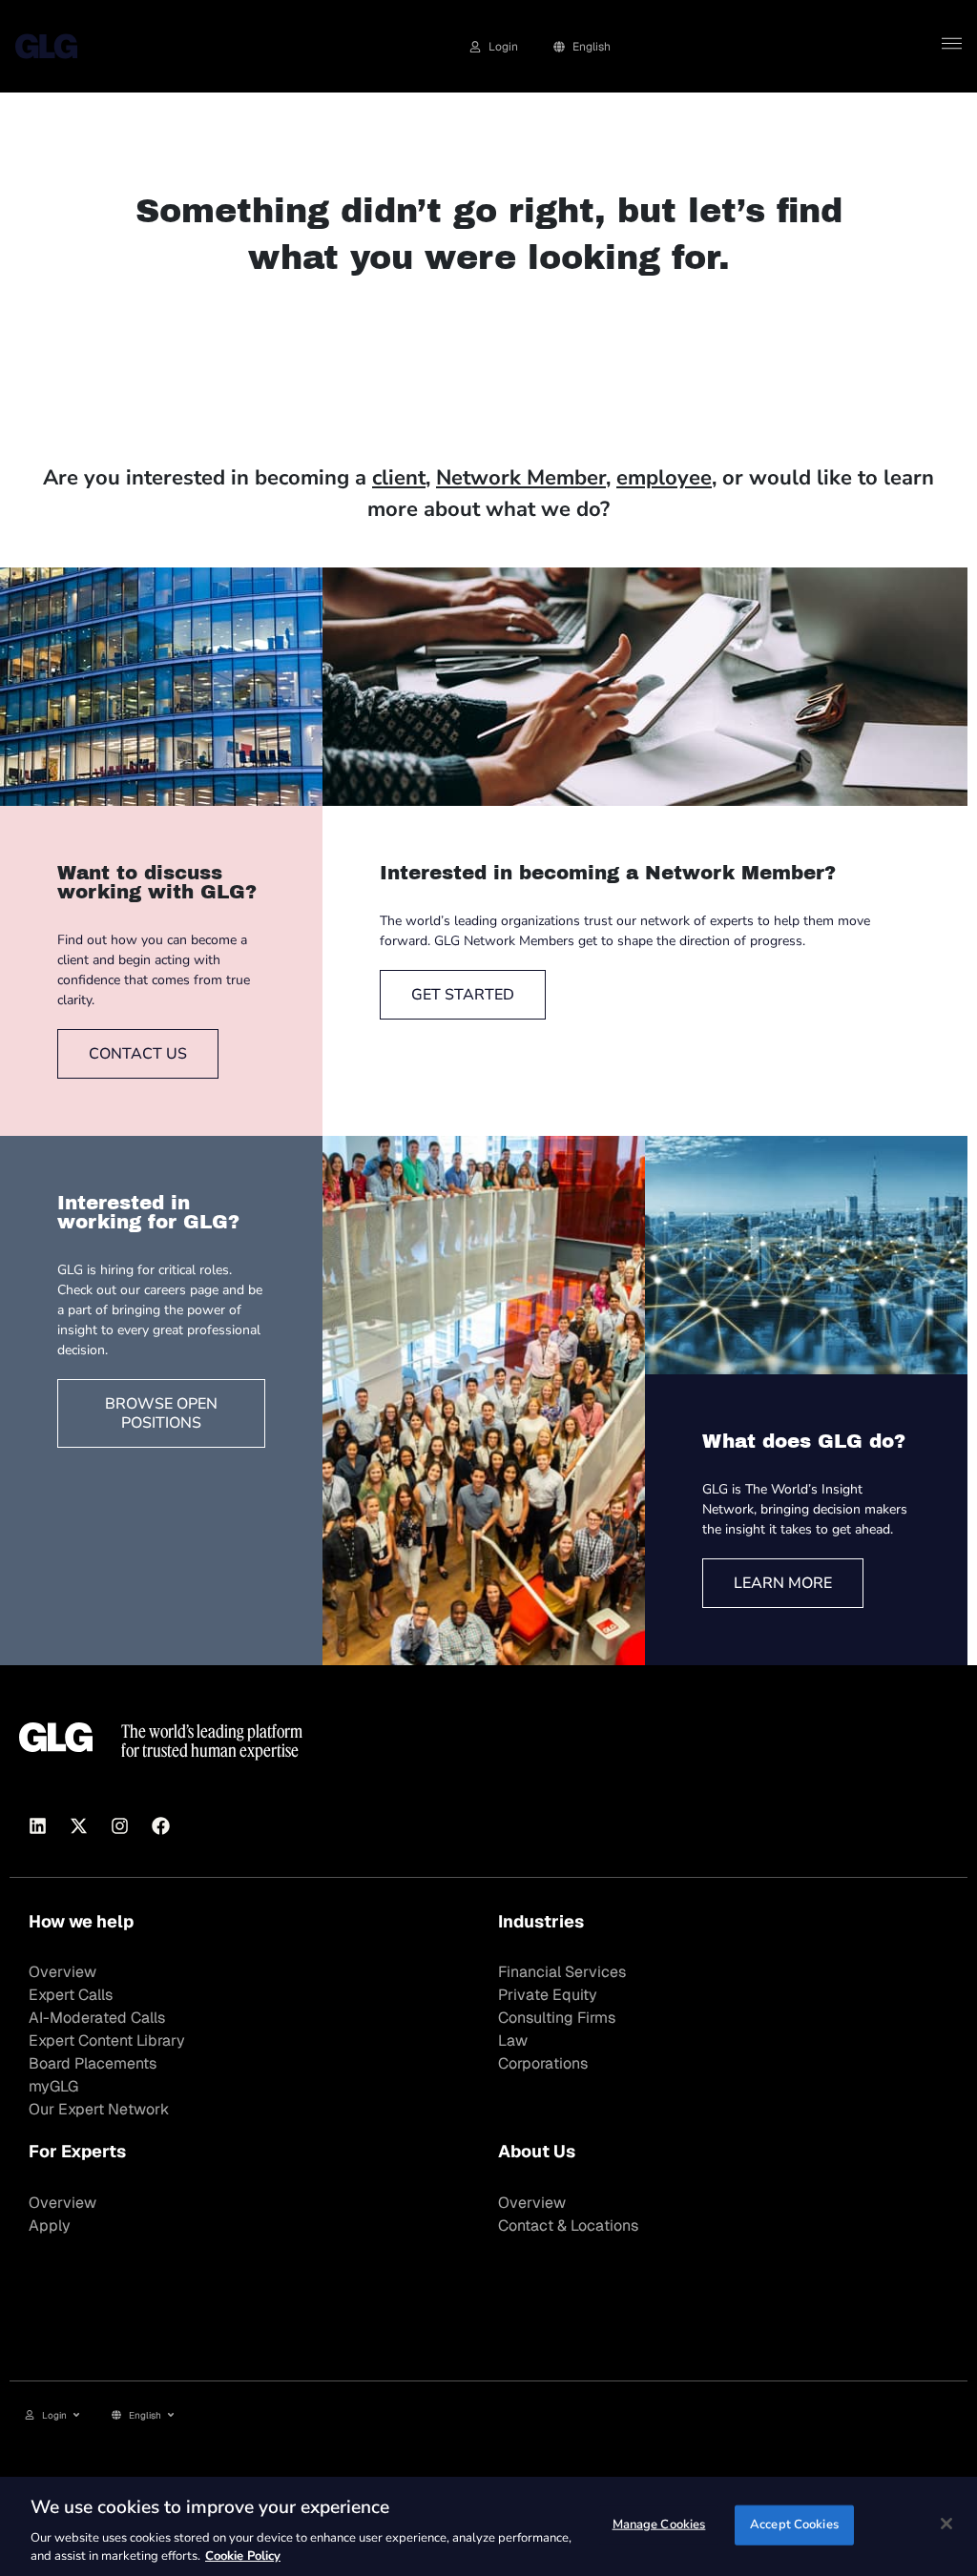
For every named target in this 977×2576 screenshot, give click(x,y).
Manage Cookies (659, 2524)
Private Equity (548, 1995)
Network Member (521, 478)
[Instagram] (119, 1826)
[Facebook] (160, 1826)
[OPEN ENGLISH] (171, 2415)
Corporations (543, 2063)
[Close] (946, 2524)
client (399, 478)
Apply (50, 2226)
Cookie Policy (243, 2556)
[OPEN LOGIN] (76, 2415)
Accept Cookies (794, 2524)
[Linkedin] (37, 1826)
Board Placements (93, 2063)
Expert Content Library (107, 2040)
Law (513, 2040)
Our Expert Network (99, 2109)
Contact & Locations (568, 2226)
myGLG (53, 2086)
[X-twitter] (78, 1826)
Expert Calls (71, 1995)
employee (664, 478)
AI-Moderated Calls (97, 2018)
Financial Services (562, 1972)
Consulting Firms (557, 2018)
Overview (62, 1972)
